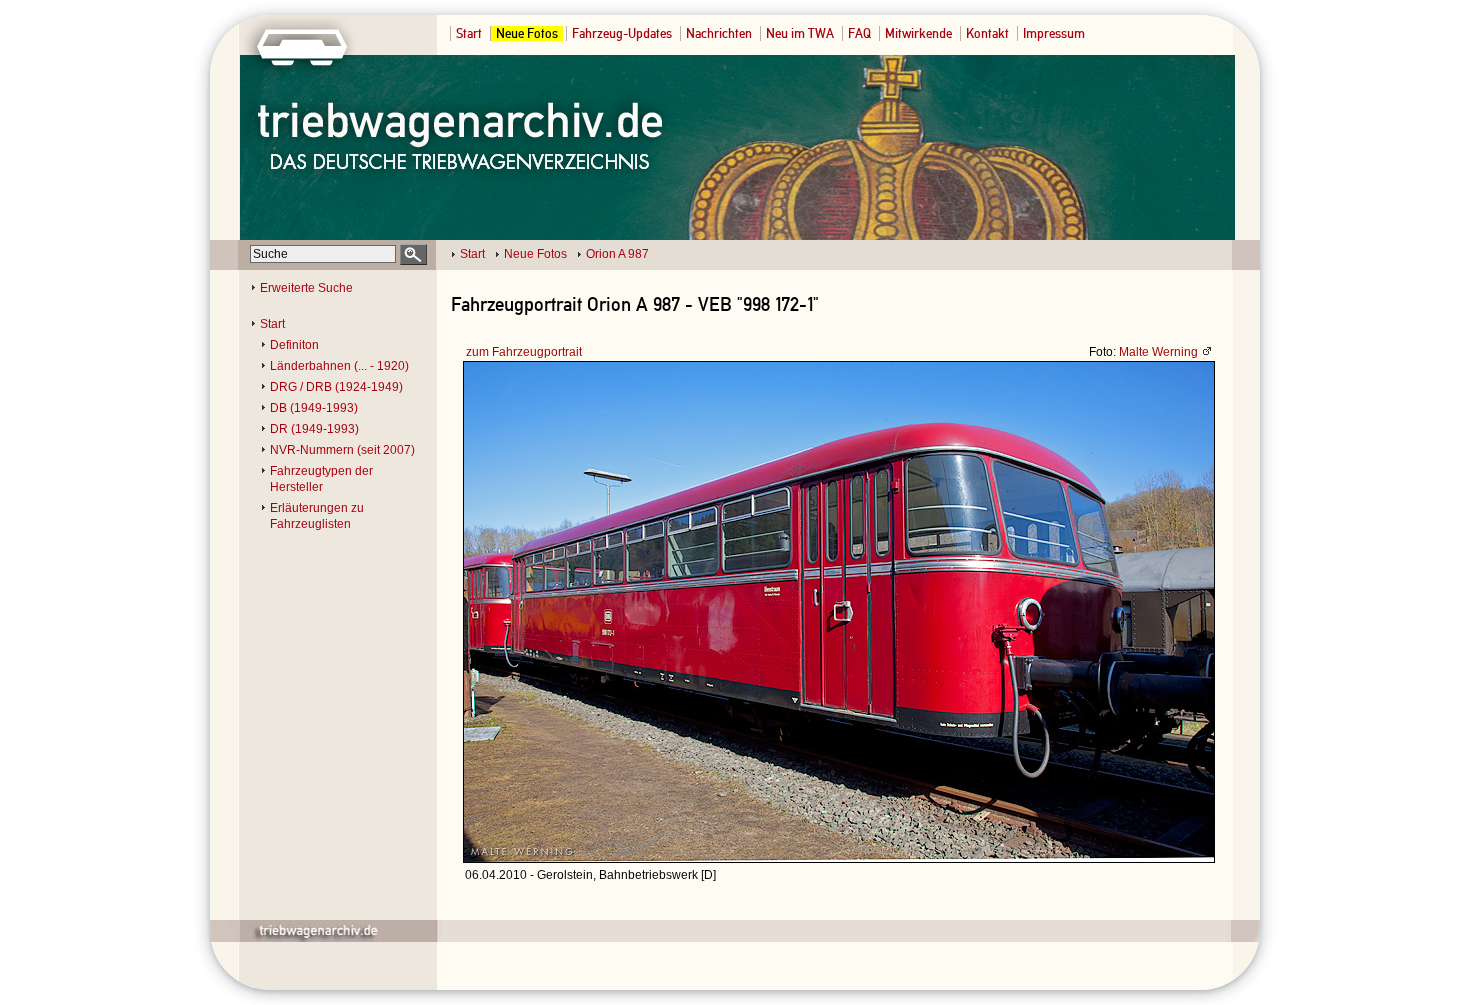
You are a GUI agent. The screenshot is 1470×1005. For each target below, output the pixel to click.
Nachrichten (719, 33)
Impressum (1054, 33)
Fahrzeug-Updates (622, 33)
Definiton (294, 345)
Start (469, 33)
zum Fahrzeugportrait (524, 352)
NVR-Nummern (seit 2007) (342, 450)
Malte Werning (1158, 352)
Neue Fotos (527, 33)
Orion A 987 (617, 254)
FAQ (859, 33)
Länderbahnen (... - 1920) (339, 366)
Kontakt (987, 33)
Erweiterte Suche (306, 288)
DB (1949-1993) (314, 408)
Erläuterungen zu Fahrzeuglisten (317, 516)
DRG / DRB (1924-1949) (336, 387)
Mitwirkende (918, 33)
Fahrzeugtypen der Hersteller (321, 479)
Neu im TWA (800, 33)
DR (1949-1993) (314, 429)
